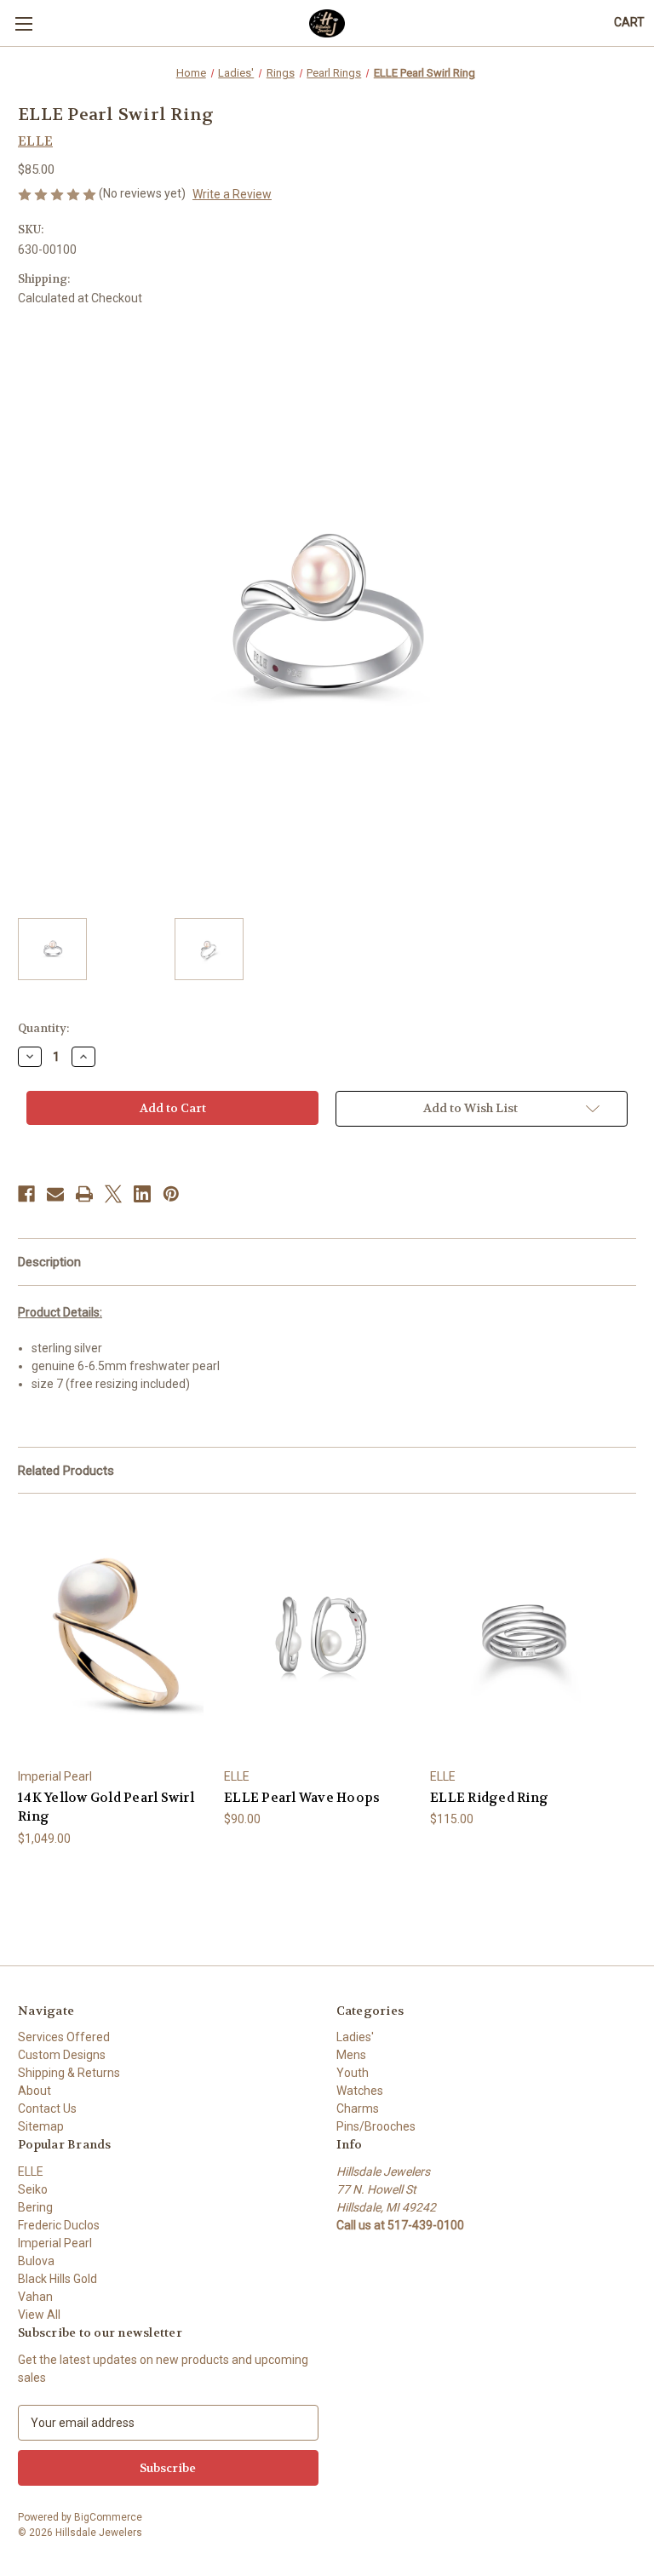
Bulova (36, 2261)
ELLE (31, 2172)
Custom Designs (62, 2055)
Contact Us (47, 2108)
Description (49, 1262)
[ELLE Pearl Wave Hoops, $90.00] (318, 1635)
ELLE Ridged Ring (489, 1798)
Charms (358, 2108)
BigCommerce (108, 2517)
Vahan (35, 2297)
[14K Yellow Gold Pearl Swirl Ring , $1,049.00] (112, 1635)
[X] (113, 1194)
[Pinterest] (171, 1194)
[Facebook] (26, 1194)
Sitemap (41, 2126)
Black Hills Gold (57, 2279)
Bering (35, 2207)
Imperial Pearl (55, 2243)
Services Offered (64, 2037)
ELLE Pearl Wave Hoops (302, 1798)
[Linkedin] (142, 1194)
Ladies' (355, 2037)
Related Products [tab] (66, 1471)
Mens (351, 2055)
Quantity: (43, 1028)
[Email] (55, 1194)
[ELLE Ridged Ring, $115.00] (524, 1635)
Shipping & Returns (69, 2073)
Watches (360, 2091)
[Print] (84, 1194)
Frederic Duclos (59, 2225)
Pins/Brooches (376, 2126)
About (34, 2091)
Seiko (33, 2189)
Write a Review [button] (232, 194)
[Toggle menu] (23, 23)
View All (39, 2315)
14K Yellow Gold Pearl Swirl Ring (106, 1807)
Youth (353, 2073)
